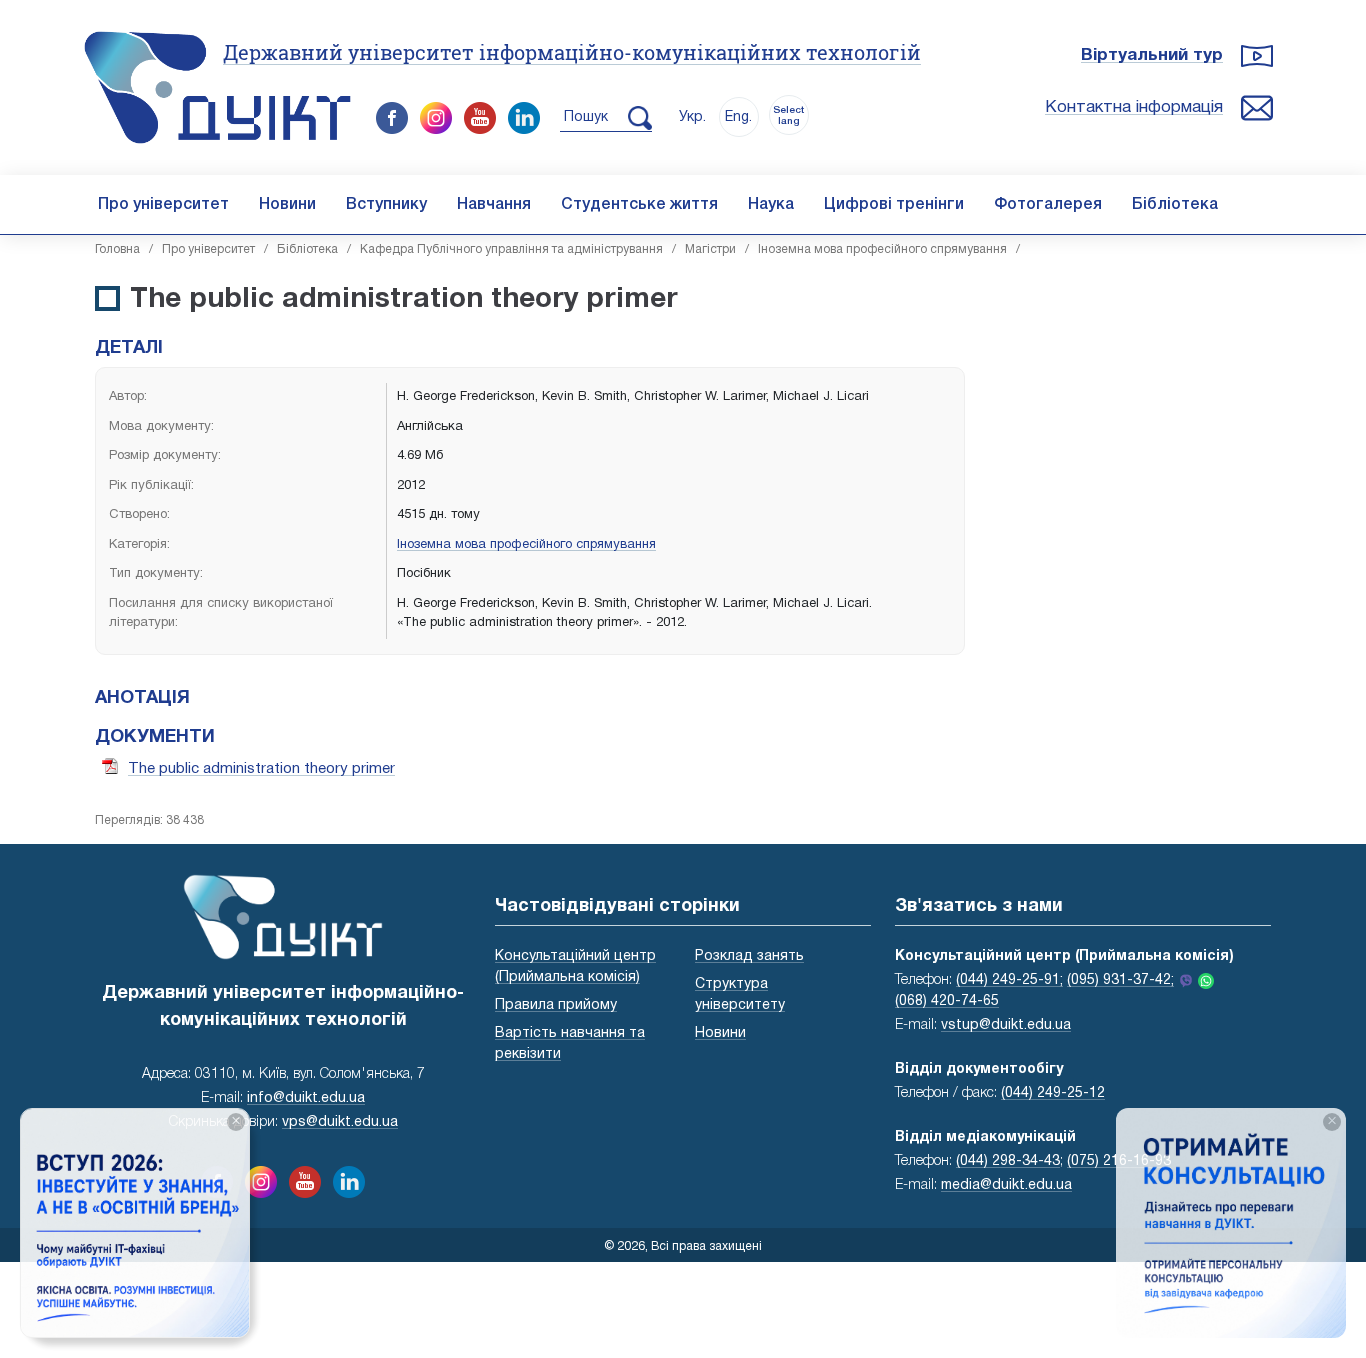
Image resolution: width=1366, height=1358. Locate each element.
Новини (287, 205)
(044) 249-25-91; (1009, 980)
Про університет (163, 205)
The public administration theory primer (261, 769)
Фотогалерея (1048, 205)
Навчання (494, 205)
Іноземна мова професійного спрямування (882, 249)
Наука (771, 205)
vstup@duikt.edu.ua (1006, 1025)
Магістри (710, 249)
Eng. (738, 117)
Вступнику (386, 205)
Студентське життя (639, 205)
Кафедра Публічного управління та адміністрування (511, 249)
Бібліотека (1175, 205)
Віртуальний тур (1152, 55)
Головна (117, 249)
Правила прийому (556, 1005)
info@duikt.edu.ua (306, 1098)
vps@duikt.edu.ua (340, 1122)
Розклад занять (749, 956)
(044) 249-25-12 (1053, 1093)
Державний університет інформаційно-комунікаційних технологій (572, 52)
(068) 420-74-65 (947, 1001)
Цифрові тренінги (894, 205)
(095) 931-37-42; (1120, 980)
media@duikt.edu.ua (1006, 1185)
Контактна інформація (1134, 107)
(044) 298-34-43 (1008, 1161)
